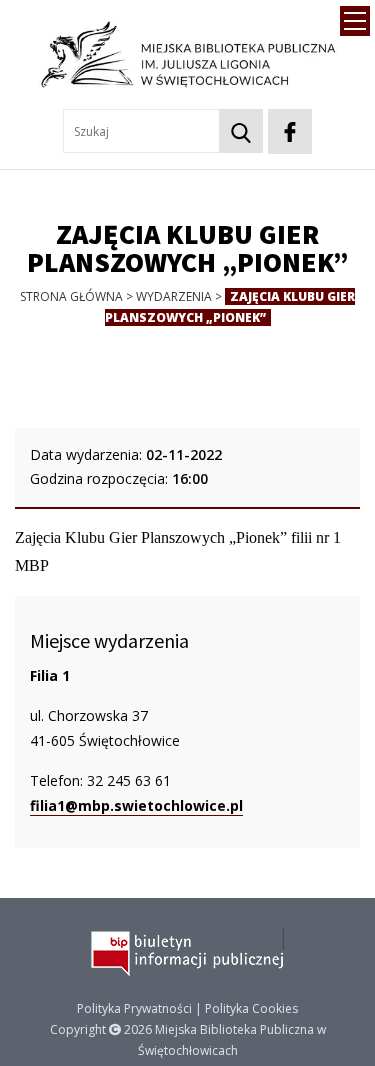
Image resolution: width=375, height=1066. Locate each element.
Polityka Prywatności (134, 1008)
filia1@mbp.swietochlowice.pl (136, 805)
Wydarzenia (174, 296)
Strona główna (71, 296)
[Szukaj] (241, 131)
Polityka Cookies (251, 1008)
